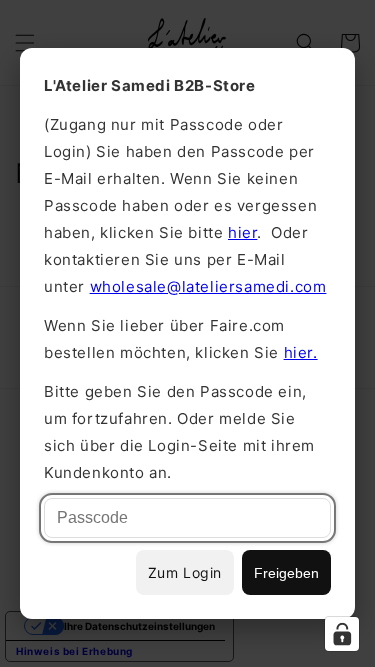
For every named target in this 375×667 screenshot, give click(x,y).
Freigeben (286, 573)
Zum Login (185, 572)
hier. (301, 352)
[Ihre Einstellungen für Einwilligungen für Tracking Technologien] (342, 634)
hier (242, 232)
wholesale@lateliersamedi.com (208, 286)
